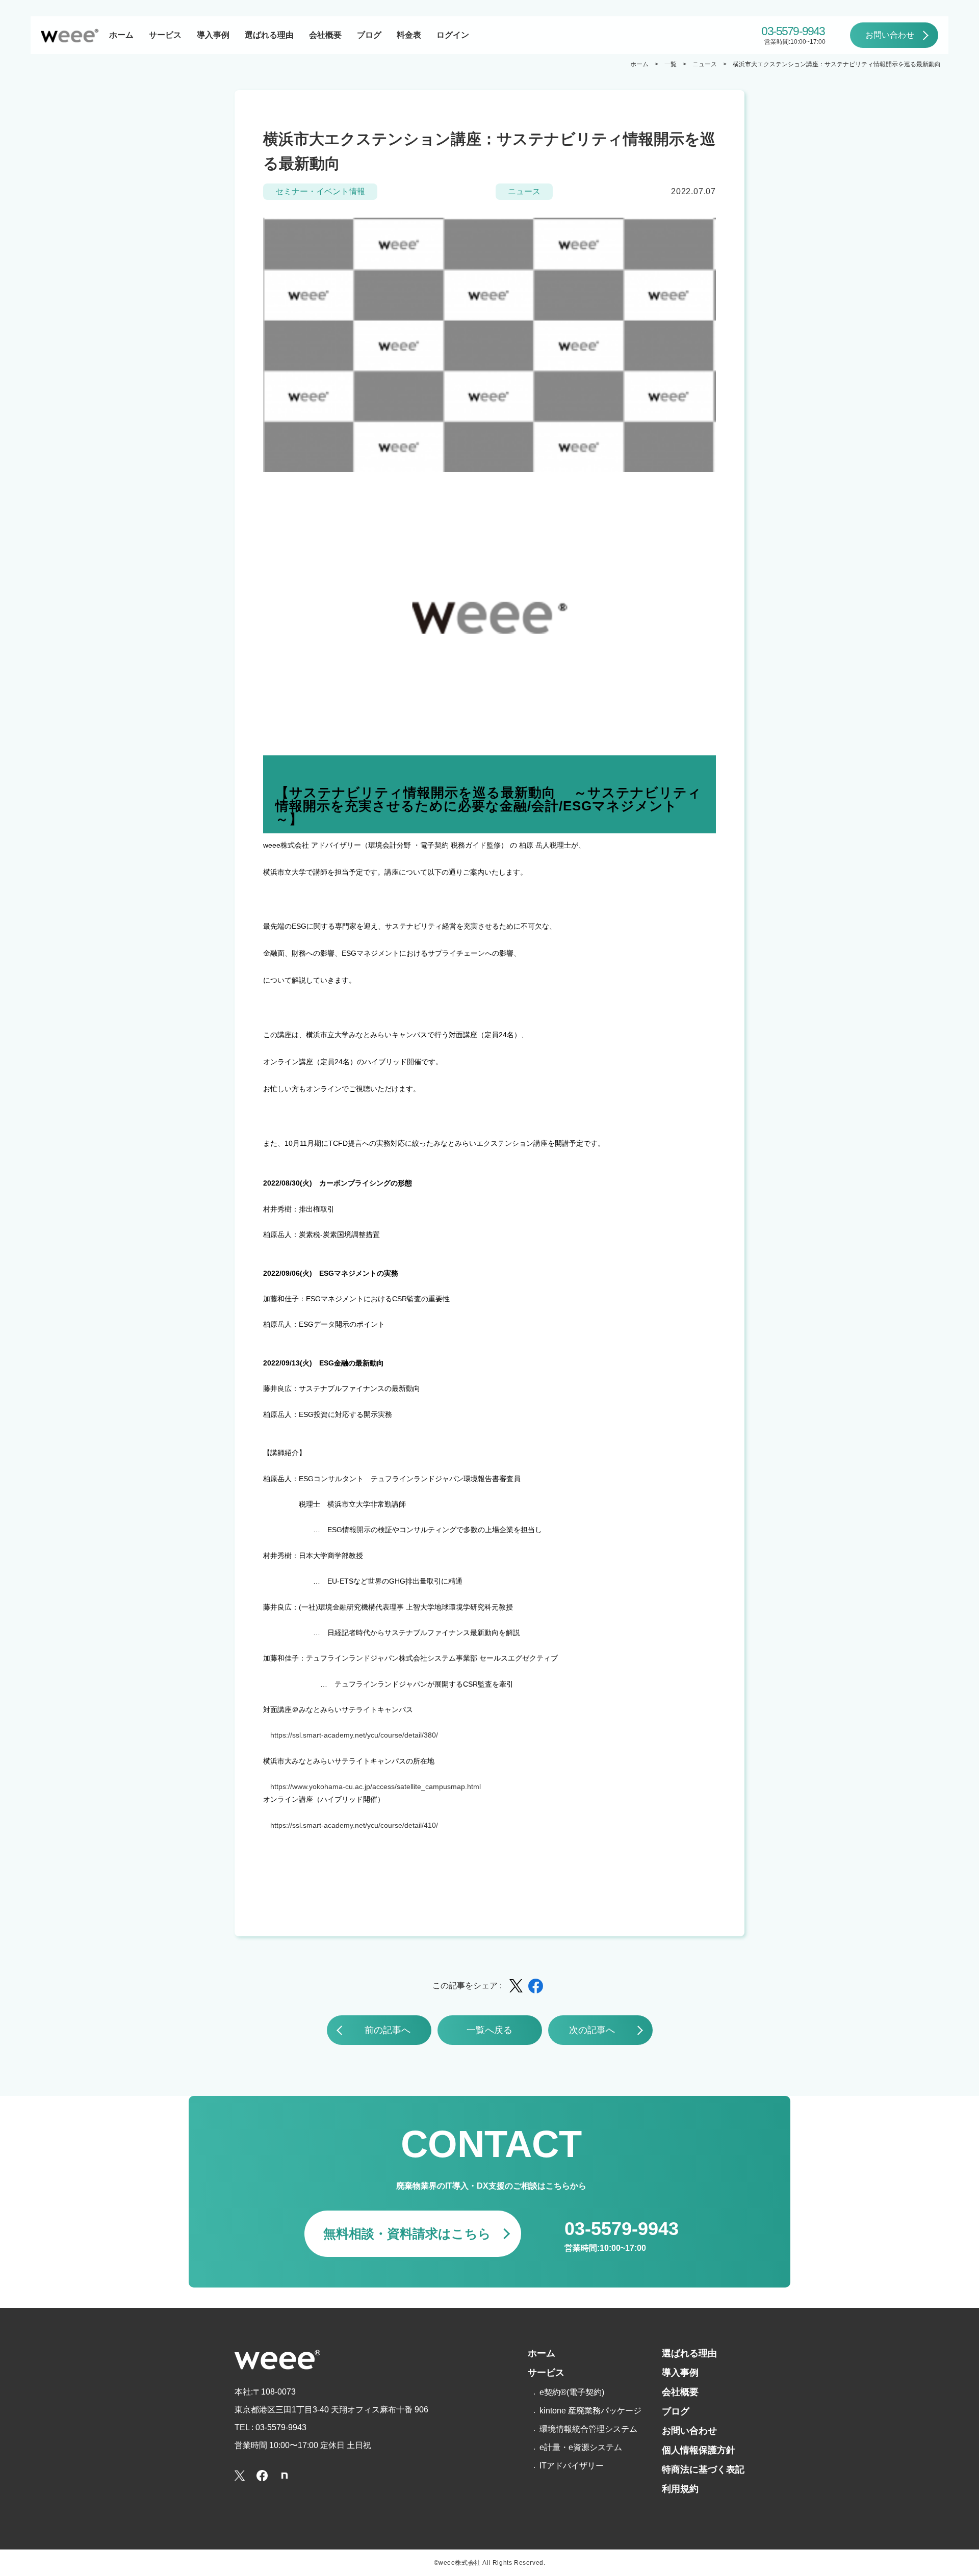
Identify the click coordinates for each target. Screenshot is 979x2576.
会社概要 (325, 35)
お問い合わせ (890, 35)
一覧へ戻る (489, 2030)
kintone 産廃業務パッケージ (590, 2411)
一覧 (671, 64)
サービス (165, 35)
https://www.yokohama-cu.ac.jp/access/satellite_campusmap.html (376, 1786)
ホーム (121, 35)
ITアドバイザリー (572, 2466)
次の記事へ (592, 2030)
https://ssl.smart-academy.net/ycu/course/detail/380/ (354, 1735)
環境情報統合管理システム (588, 2429)
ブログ (369, 35)
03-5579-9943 (793, 31)
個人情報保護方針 (699, 2450)
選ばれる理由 (269, 35)
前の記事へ (388, 2030)
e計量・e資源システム (581, 2447)
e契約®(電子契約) (572, 2392)
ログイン (453, 35)
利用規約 (680, 2489)
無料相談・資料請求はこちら (407, 2233)
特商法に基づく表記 (703, 2469)
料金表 (409, 35)
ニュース (705, 64)
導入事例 (213, 35)
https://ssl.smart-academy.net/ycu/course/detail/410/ (354, 1825)
